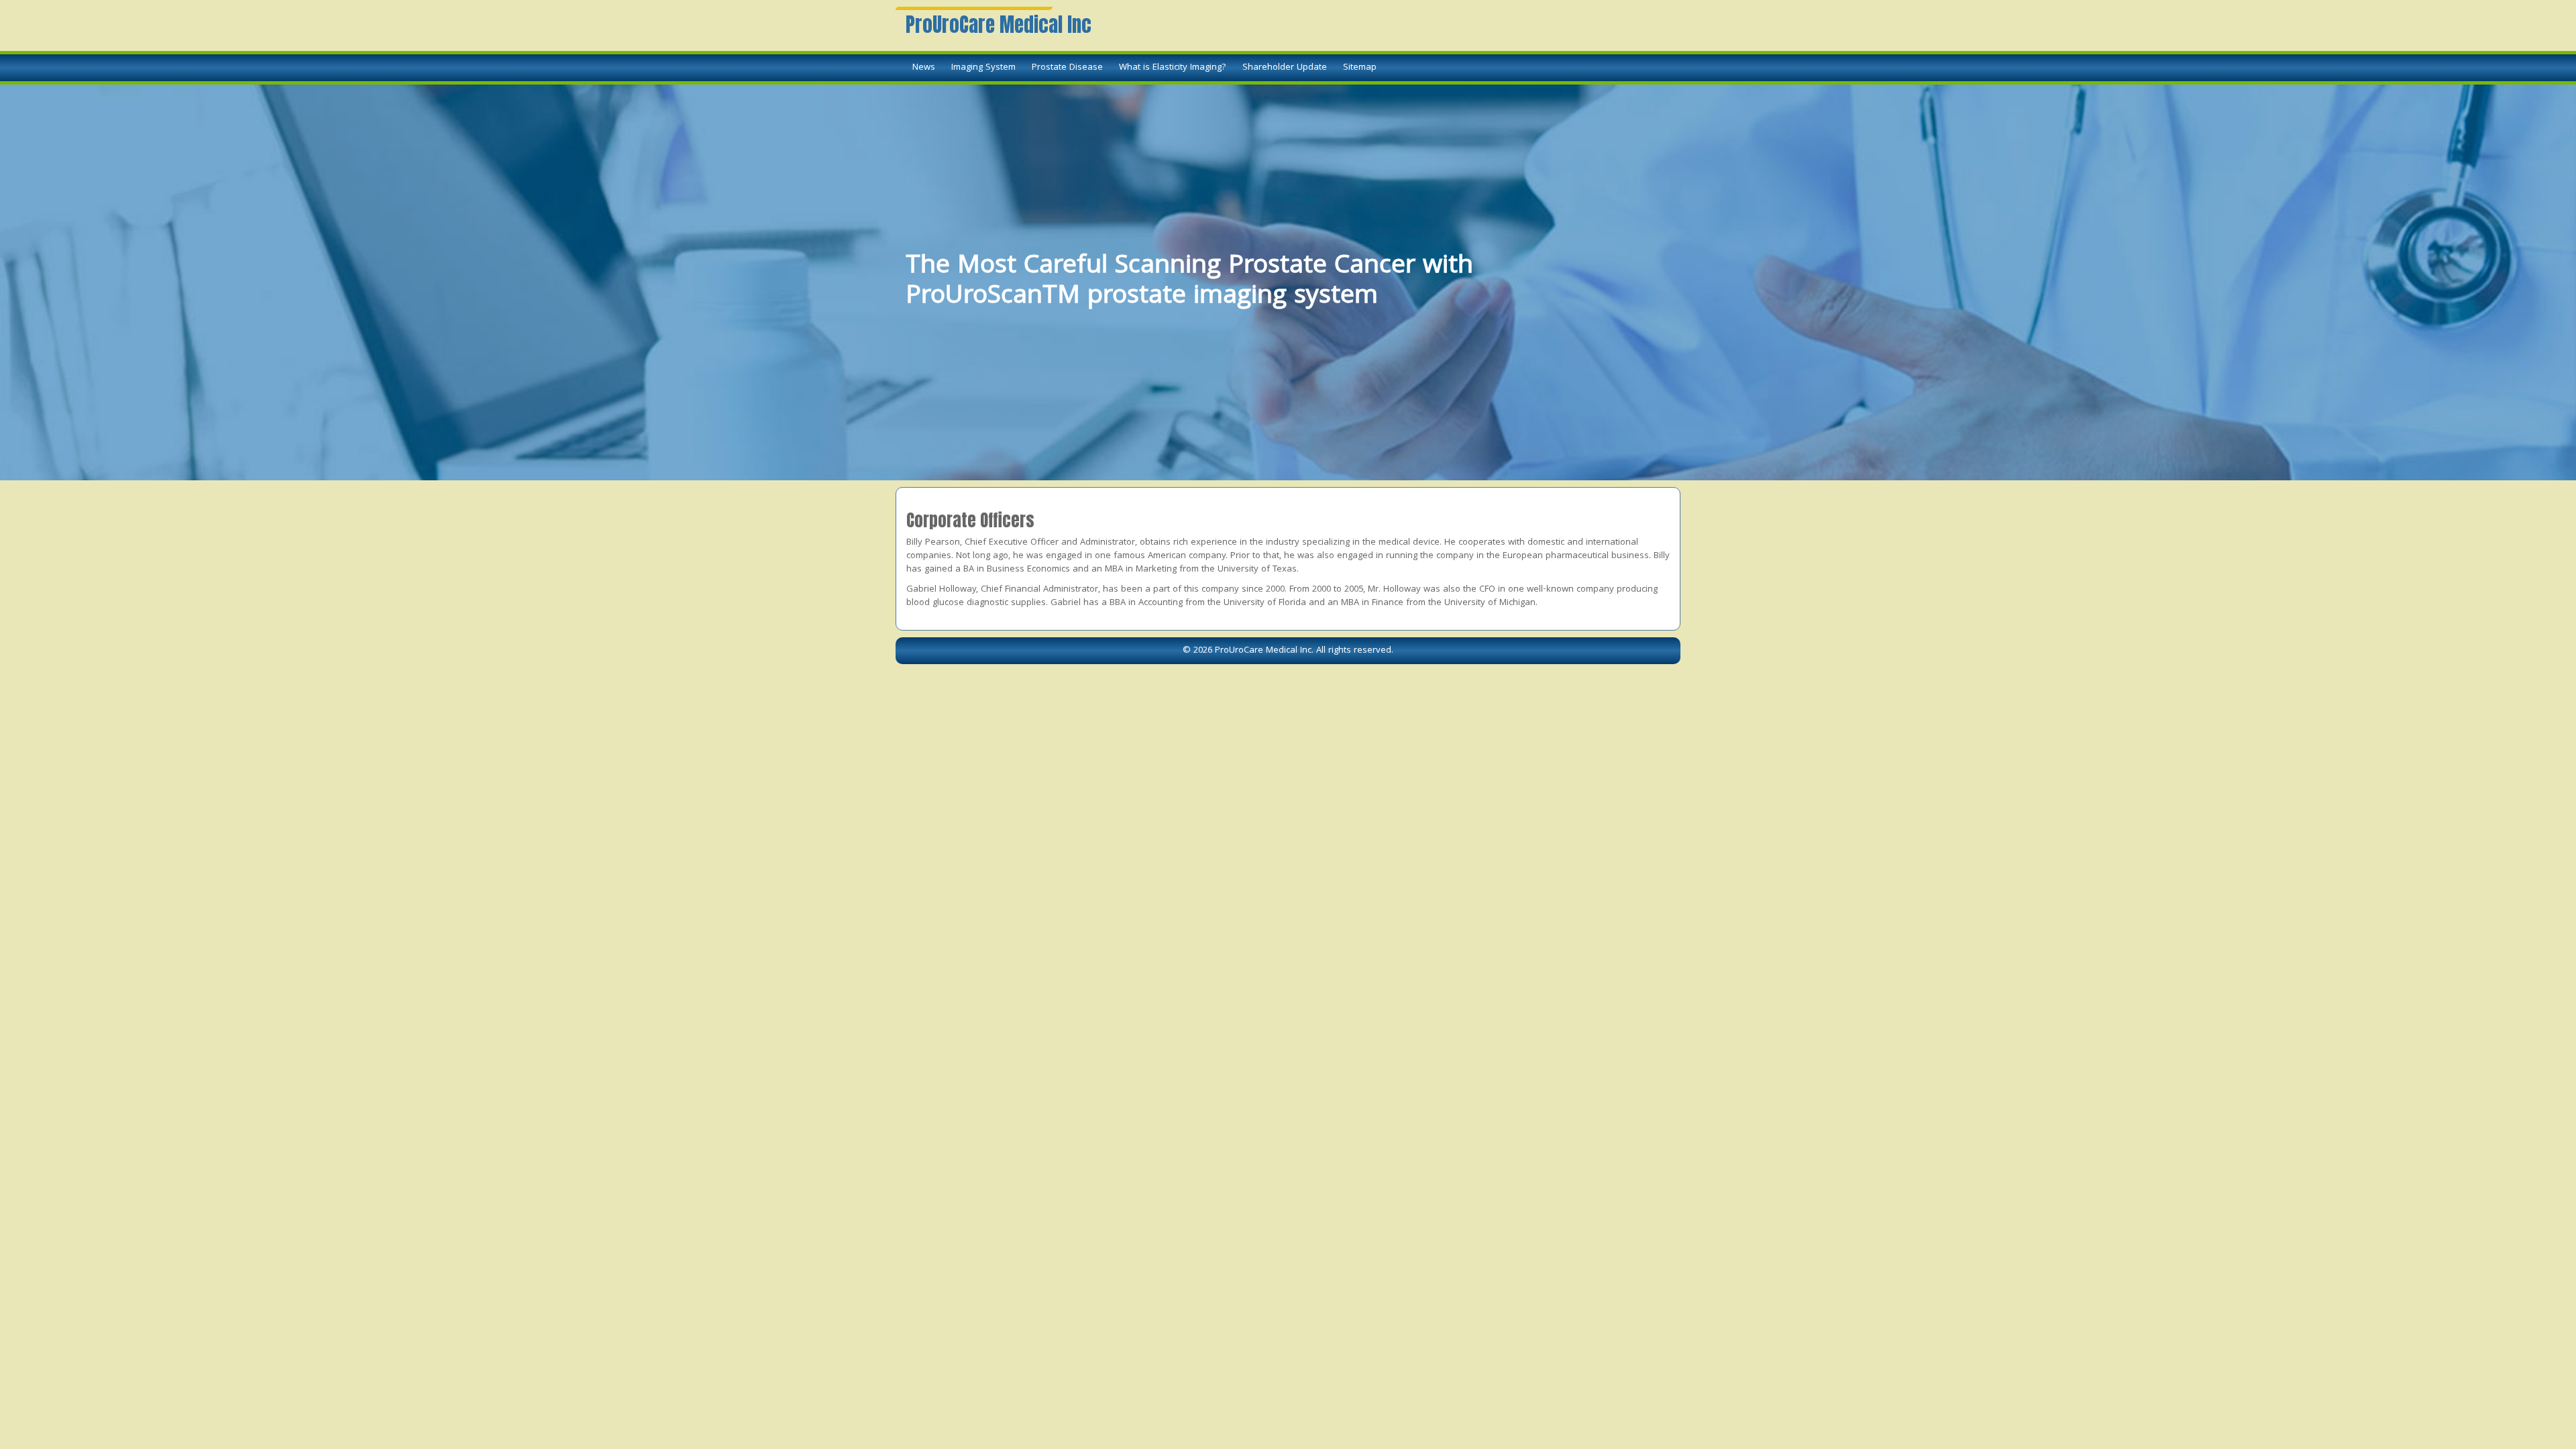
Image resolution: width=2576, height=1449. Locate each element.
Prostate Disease (1067, 68)
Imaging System (983, 68)
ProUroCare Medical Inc (999, 25)
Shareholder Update (1285, 68)
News (924, 68)
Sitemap (1360, 68)
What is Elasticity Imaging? (1173, 68)
